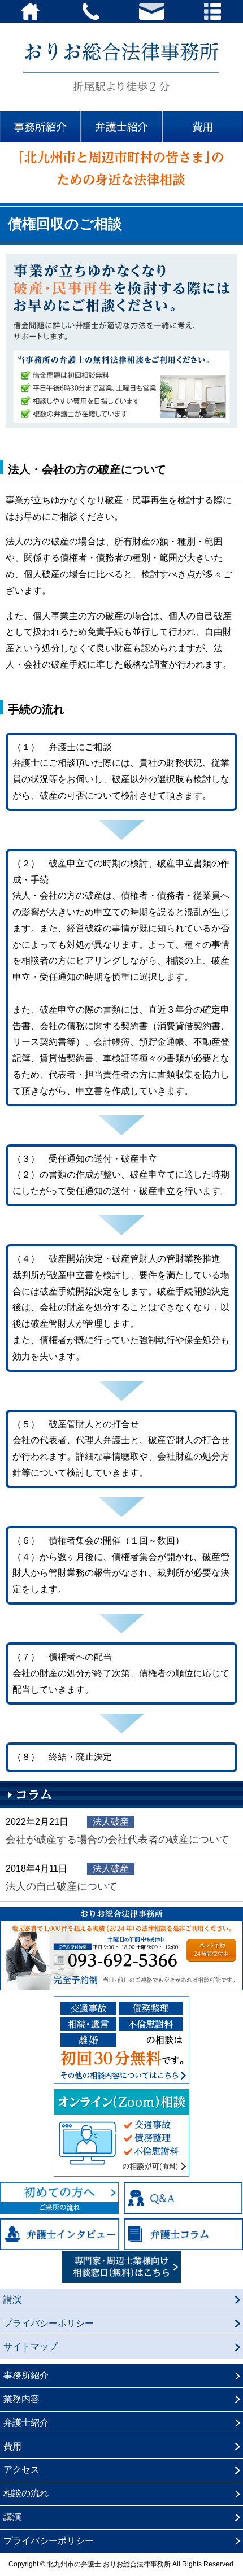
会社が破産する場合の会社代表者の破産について (118, 1839)
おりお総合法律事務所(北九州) (121, 67)
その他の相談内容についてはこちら (121, 2040)
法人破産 (111, 1822)
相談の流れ (26, 2493)
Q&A (183, 2198)
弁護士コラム (183, 2234)
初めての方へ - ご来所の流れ (60, 2198)
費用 (203, 127)
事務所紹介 (40, 127)
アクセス (21, 2470)
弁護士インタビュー (60, 2234)
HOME (31, 11)
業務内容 (21, 2399)
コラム (121, 1795)
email (152, 11)
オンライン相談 (121, 2133)
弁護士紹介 (121, 127)
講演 (12, 2300)
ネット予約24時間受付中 (211, 1950)
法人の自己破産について (62, 1886)
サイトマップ (31, 2346)
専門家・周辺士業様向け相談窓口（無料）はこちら (122, 2267)
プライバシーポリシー (49, 2323)
